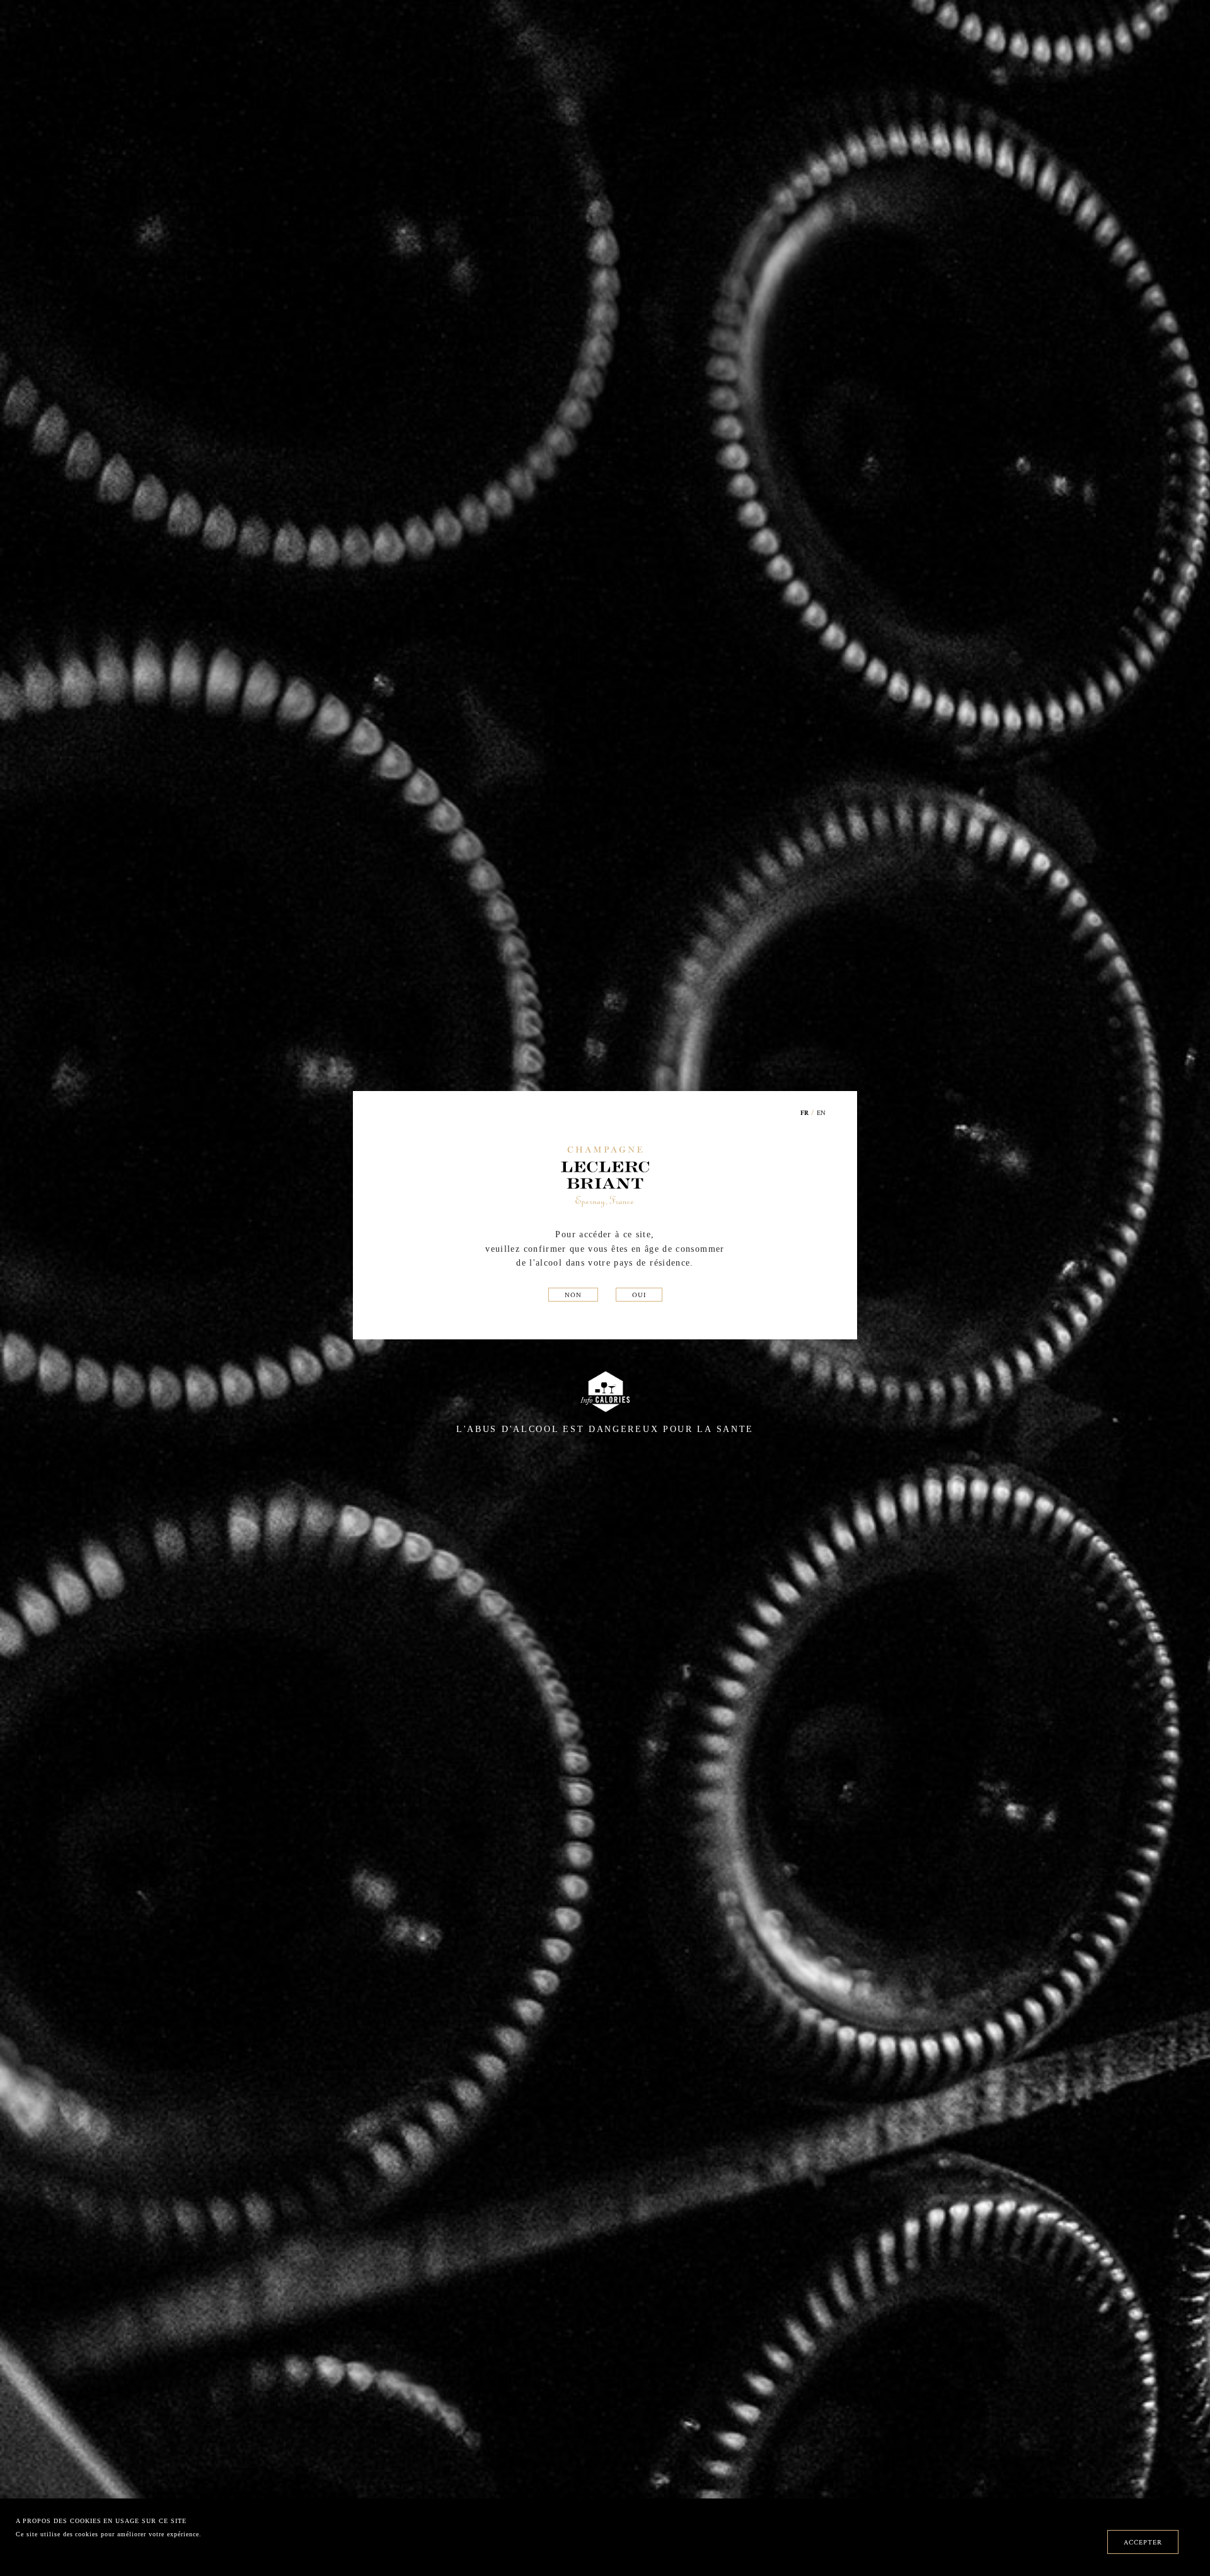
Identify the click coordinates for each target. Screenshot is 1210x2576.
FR (805, 1113)
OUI (639, 1295)
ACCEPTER (1143, 2542)
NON (573, 1295)
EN (821, 1112)
